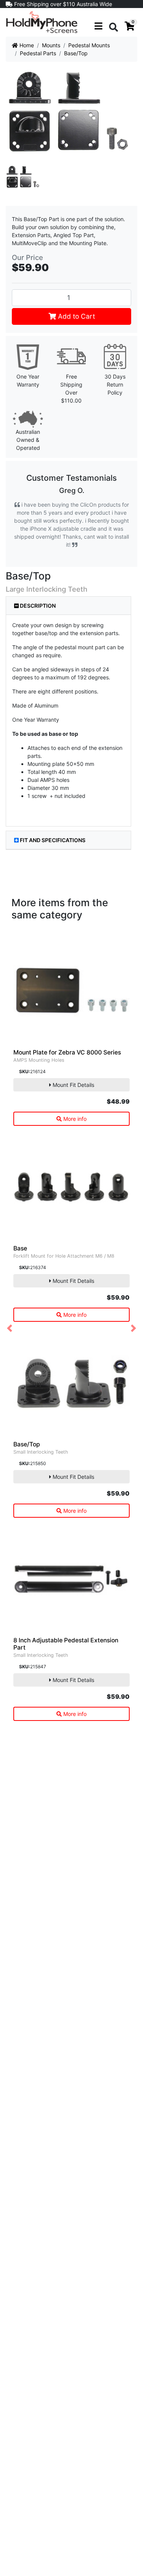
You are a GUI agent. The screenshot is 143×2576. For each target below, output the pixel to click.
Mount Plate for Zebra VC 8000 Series (67, 1052)
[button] (10, 1328)
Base (20, 1248)
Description (37, 606)
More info (74, 1119)
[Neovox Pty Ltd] (42, 22)
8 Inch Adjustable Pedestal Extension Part (66, 1644)
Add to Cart (76, 316)
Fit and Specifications (53, 840)
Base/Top (27, 1444)
